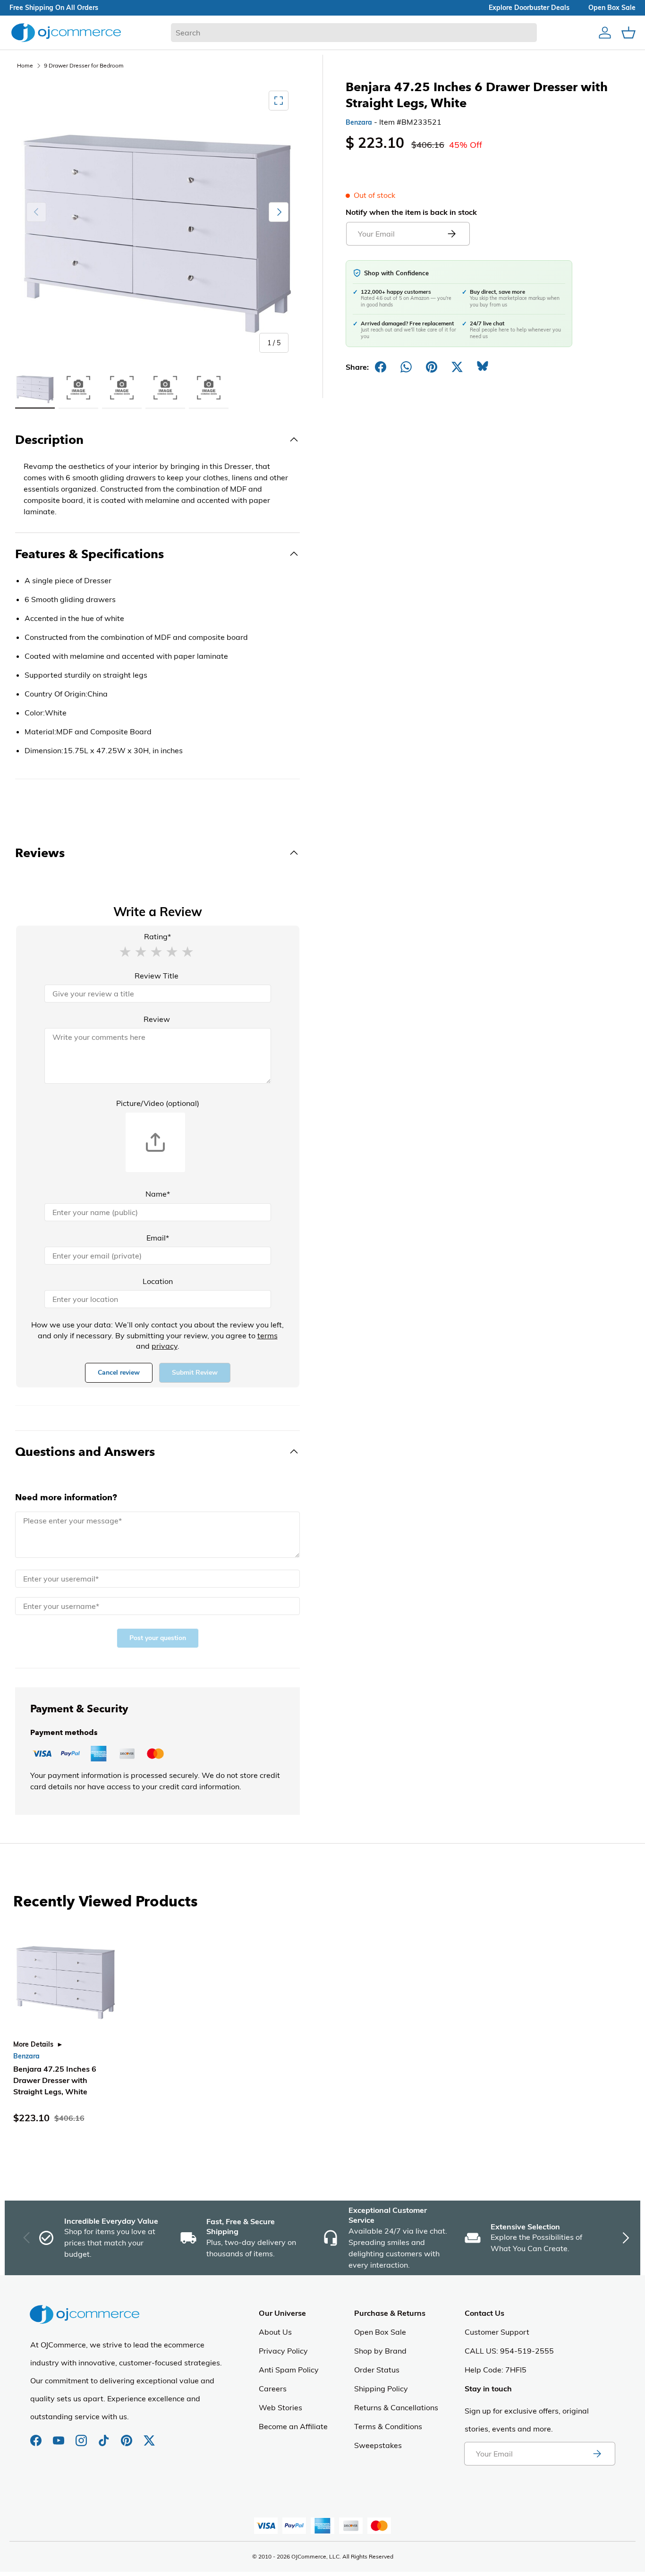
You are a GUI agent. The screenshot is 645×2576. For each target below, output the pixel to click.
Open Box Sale (380, 2332)
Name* (158, 1194)
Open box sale (612, 8)
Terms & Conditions (388, 2426)
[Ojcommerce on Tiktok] (105, 2436)
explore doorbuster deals (529, 8)
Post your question (158, 1638)
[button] (125, 951)
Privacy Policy (283, 2351)
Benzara (359, 122)
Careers (273, 2389)
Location (158, 1281)
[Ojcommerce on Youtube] (59, 2436)
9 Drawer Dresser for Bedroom (84, 65)
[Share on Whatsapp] (406, 367)
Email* (158, 1238)
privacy (165, 1346)
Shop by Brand (380, 2351)
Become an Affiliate (293, 2426)
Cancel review (119, 1373)
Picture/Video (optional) (158, 1103)
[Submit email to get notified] (451, 234)
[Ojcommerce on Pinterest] (127, 2436)
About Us (275, 2332)
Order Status (377, 2370)
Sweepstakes (378, 2445)
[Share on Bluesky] (483, 367)
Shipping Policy (381, 2389)
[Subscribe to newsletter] (597, 2454)
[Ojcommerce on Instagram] (82, 2436)
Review (157, 1019)
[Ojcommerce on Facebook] (37, 2436)
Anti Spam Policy (289, 2370)
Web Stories (280, 2407)
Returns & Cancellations (396, 2407)
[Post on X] (457, 367)
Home (25, 65)
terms (267, 1335)
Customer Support (497, 2332)
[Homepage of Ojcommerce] (66, 32)
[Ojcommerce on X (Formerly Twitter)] (149, 2436)
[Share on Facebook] (381, 367)
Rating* (157, 936)
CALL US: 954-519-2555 (509, 2351)
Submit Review (195, 1373)
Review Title (157, 976)
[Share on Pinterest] (432, 367)
